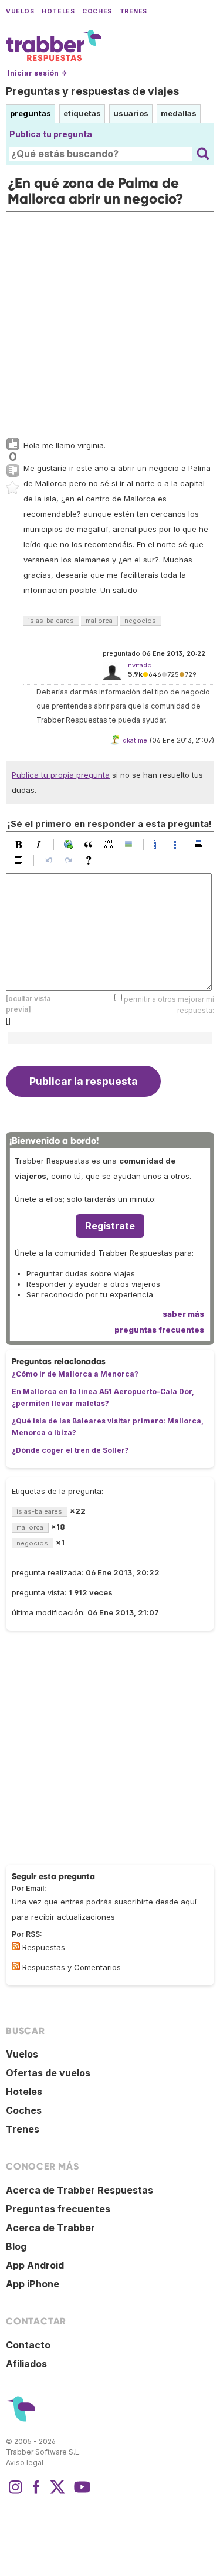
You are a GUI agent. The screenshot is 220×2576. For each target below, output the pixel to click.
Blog (16, 2246)
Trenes (133, 11)
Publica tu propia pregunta (61, 775)
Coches (97, 11)
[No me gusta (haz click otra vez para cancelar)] (13, 471)
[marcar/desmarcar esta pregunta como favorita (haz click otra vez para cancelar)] (13, 488)
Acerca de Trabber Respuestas (79, 2190)
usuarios (131, 113)
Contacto (28, 2345)
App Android (35, 2265)
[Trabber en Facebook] (36, 2493)
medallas (179, 113)
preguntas (31, 113)
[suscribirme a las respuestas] (16, 1946)
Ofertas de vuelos (48, 2073)
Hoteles (58, 11)
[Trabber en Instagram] (15, 2493)
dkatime (135, 740)
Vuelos (20, 11)
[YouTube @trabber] (80, 2493)
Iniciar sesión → (37, 73)
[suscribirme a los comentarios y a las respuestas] (16, 1966)
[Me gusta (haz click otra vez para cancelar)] (13, 445)
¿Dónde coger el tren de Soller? (70, 1450)
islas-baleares (51, 621)
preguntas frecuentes (159, 1330)
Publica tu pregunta (51, 134)
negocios (140, 621)
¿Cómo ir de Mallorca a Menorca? (75, 1374)
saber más (183, 1314)
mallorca (99, 621)
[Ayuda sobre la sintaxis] (92, 860)
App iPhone (33, 2284)
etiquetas (82, 113)
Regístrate (110, 1226)
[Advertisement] (110, 322)
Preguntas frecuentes (58, 2209)
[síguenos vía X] (57, 2493)
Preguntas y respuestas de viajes (92, 91)
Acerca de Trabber (50, 2228)
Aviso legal (25, 2463)
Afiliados (26, 2364)
